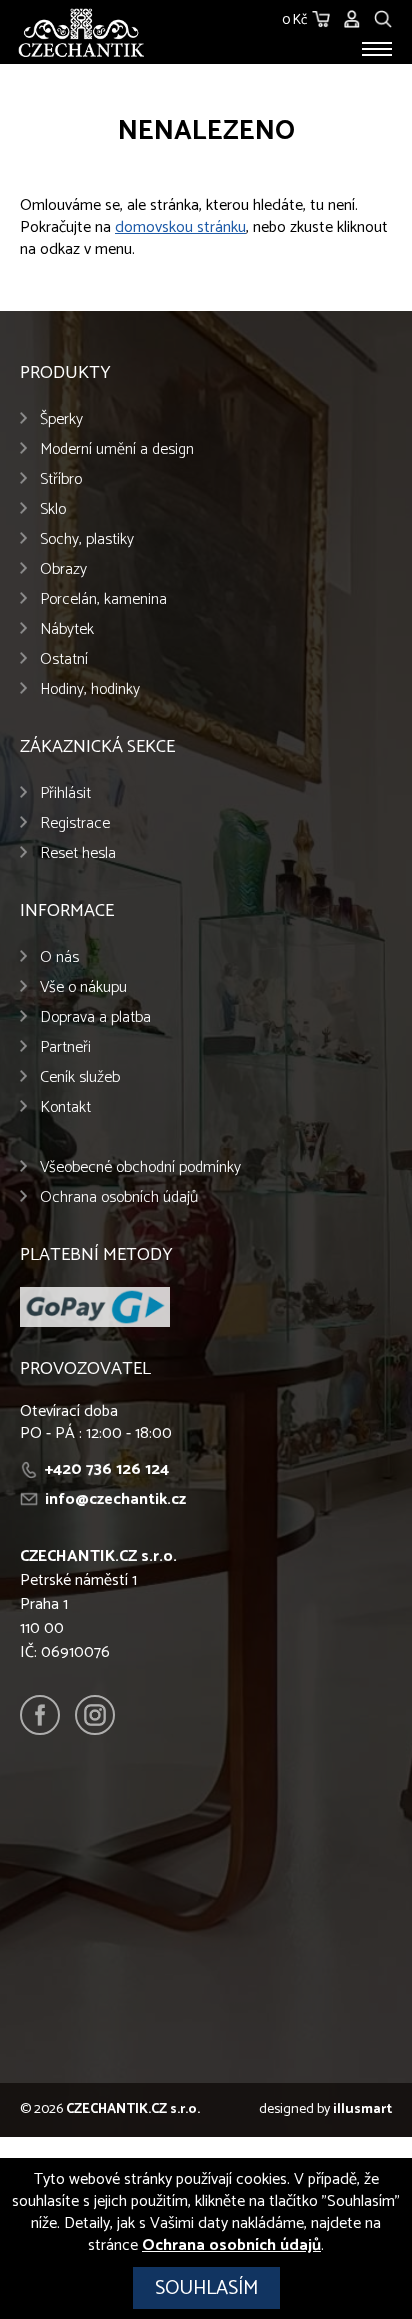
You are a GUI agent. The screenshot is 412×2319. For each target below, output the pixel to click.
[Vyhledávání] (383, 16)
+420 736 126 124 (107, 1469)
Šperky (61, 419)
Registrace (75, 823)
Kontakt (65, 1107)
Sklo (53, 509)
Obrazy (63, 569)
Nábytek (67, 629)
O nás (59, 957)
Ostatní (64, 659)
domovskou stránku (180, 227)
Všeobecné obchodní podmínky (140, 1167)
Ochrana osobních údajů (119, 1197)
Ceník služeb (80, 1077)
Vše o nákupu (83, 987)
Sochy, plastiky (87, 539)
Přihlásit (65, 793)
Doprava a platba (95, 1017)
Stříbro (61, 479)
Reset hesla (78, 853)
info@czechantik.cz (115, 1499)
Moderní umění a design (117, 449)
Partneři (65, 1047)
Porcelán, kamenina (103, 599)
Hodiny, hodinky (90, 689)
